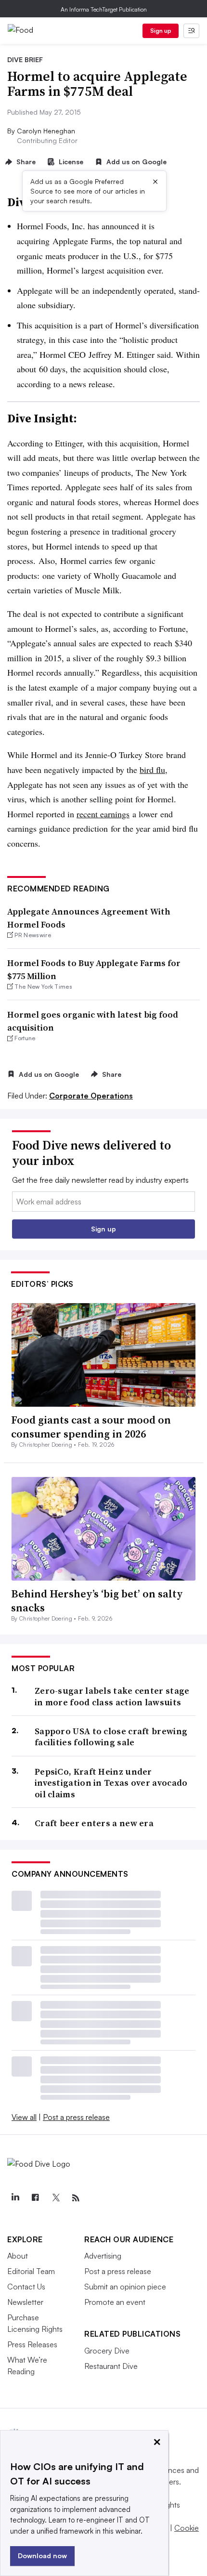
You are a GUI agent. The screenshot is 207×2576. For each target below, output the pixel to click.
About (18, 2256)
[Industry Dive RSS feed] (76, 2198)
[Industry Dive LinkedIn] (15, 2198)
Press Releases (32, 2344)
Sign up (161, 31)
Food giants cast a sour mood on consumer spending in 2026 (91, 1427)
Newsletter (25, 2302)
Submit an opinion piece (125, 2287)
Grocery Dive (107, 2351)
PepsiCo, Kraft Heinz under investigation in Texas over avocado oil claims (111, 1783)
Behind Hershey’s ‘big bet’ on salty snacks (97, 1601)
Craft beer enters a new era (94, 1823)
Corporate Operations (91, 1096)
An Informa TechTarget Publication (104, 9)
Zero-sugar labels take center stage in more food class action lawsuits (112, 1696)
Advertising (103, 2256)
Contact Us (26, 2287)
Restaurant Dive (111, 2366)
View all (24, 2117)
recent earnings (103, 814)
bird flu (152, 770)
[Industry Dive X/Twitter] (55, 2198)
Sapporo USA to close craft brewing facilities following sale (111, 1737)
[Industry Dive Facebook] (35, 2198)
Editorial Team (31, 2271)
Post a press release (76, 2117)
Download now (42, 2556)
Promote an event (115, 2302)
